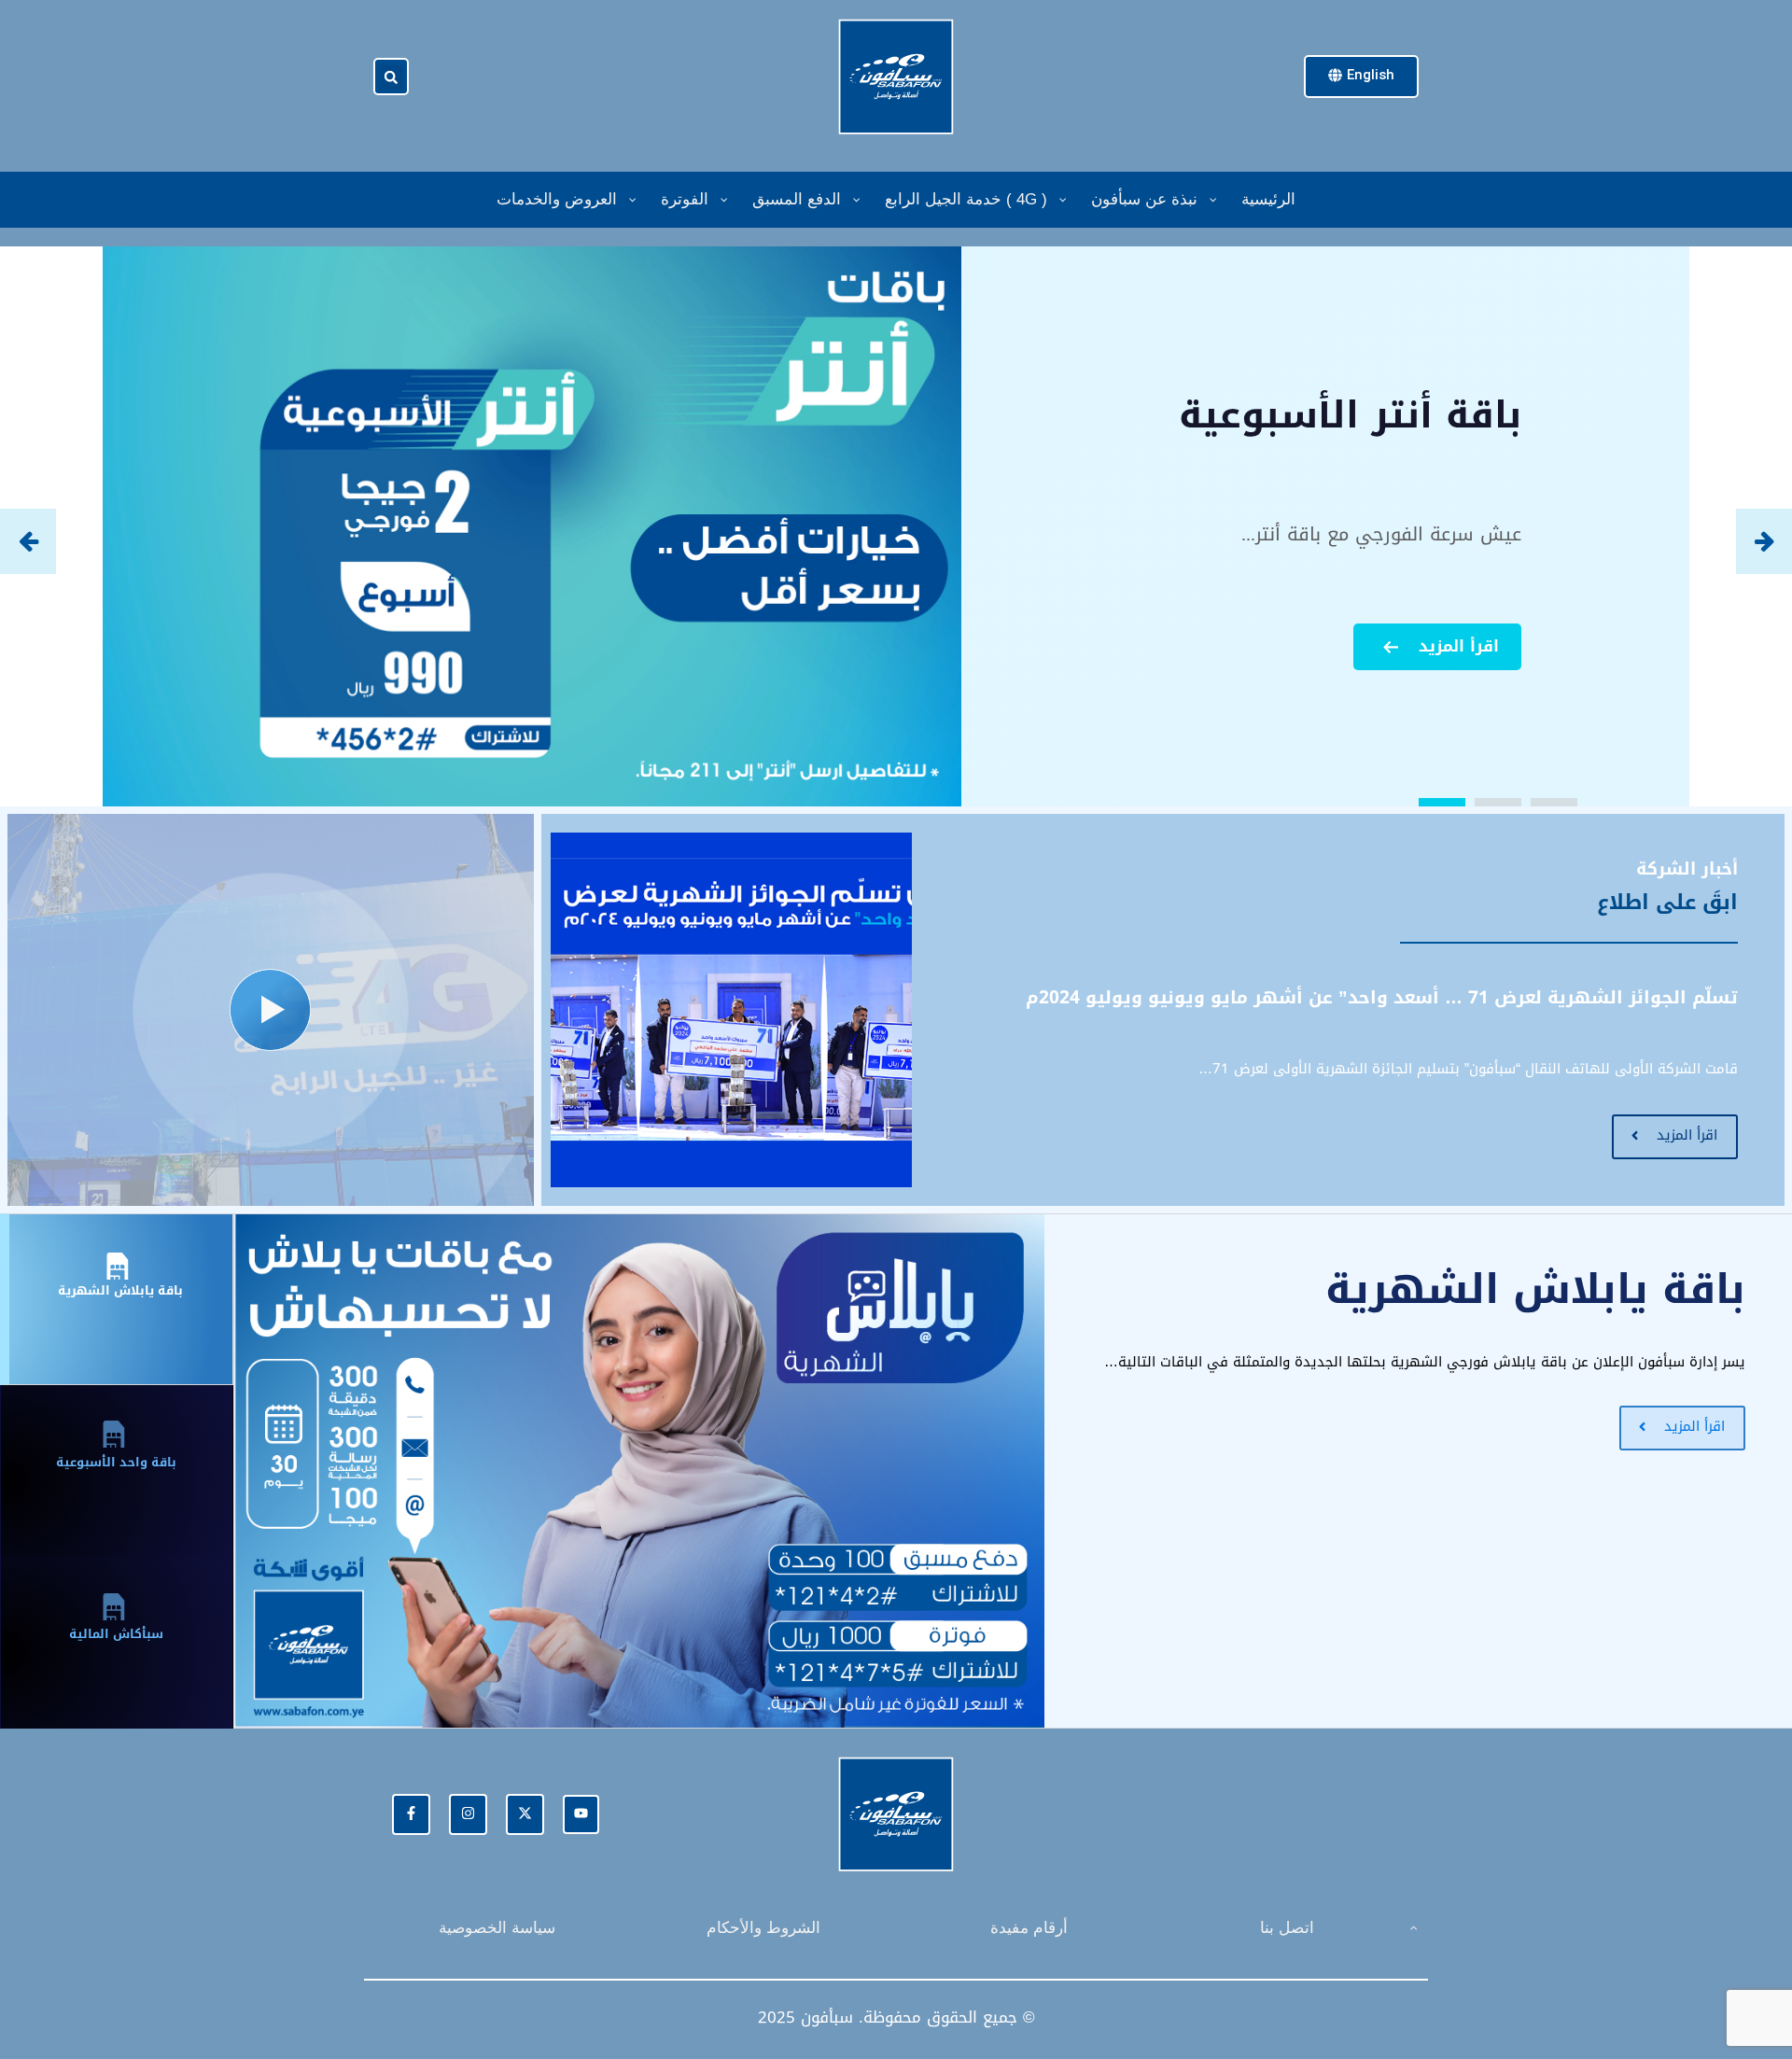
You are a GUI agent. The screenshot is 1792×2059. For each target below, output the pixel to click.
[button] (391, 77)
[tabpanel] (1013, 1471)
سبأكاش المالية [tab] (116, 1634)
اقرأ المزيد (1459, 646)
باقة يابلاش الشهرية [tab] (120, 1290)
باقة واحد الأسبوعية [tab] (116, 1462)
